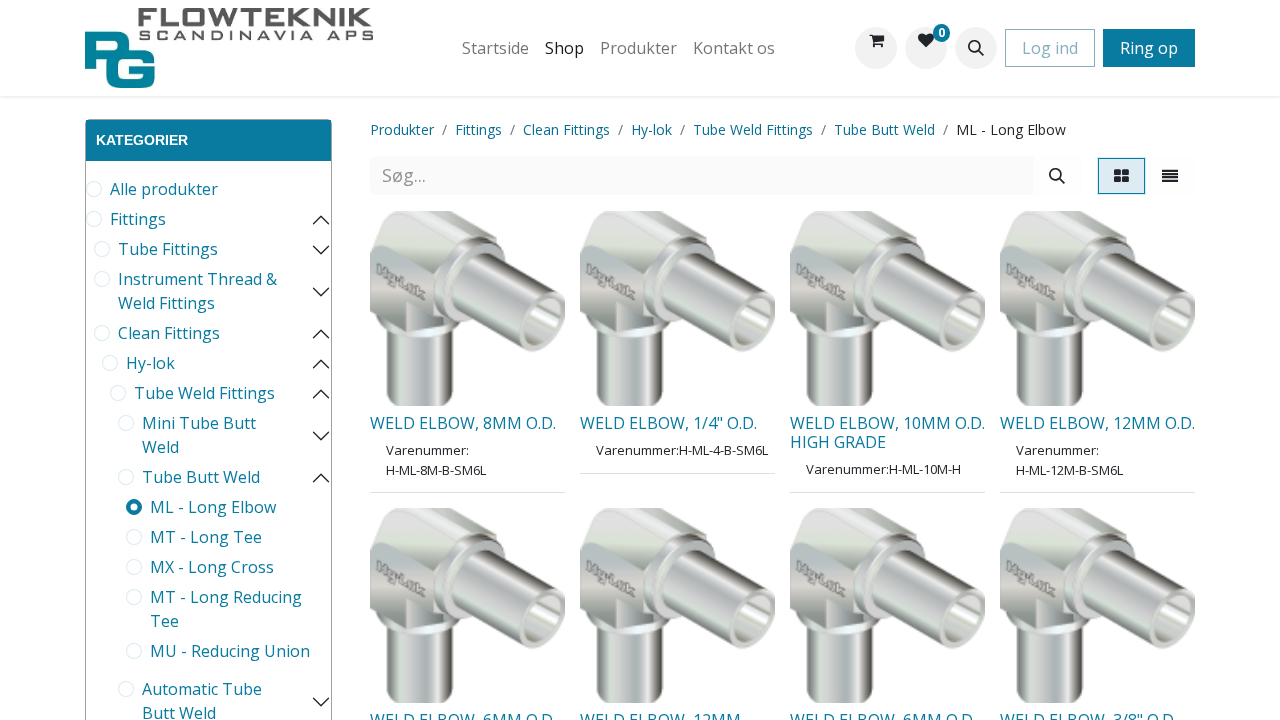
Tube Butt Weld (201, 477)
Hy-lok (150, 363)
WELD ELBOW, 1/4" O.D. (668, 423)
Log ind (1050, 48)
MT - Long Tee (206, 537)
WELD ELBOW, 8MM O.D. (463, 423)
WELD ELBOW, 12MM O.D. (1097, 423)
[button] (976, 48)
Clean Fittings (169, 333)
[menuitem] (495, 48)
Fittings (138, 219)
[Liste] (1170, 176)
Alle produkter (164, 189)
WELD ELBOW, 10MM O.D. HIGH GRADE (887, 432)
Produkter (402, 129)
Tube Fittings (168, 249)
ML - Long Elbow (213, 507)
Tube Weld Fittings (204, 393)
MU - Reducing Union (230, 651)
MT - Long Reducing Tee (226, 609)
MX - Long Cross (212, 567)
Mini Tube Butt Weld (199, 435)
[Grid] (1121, 176)
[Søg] (1057, 175)
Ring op (1149, 48)
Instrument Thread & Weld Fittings (197, 291)
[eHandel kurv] (876, 48)
